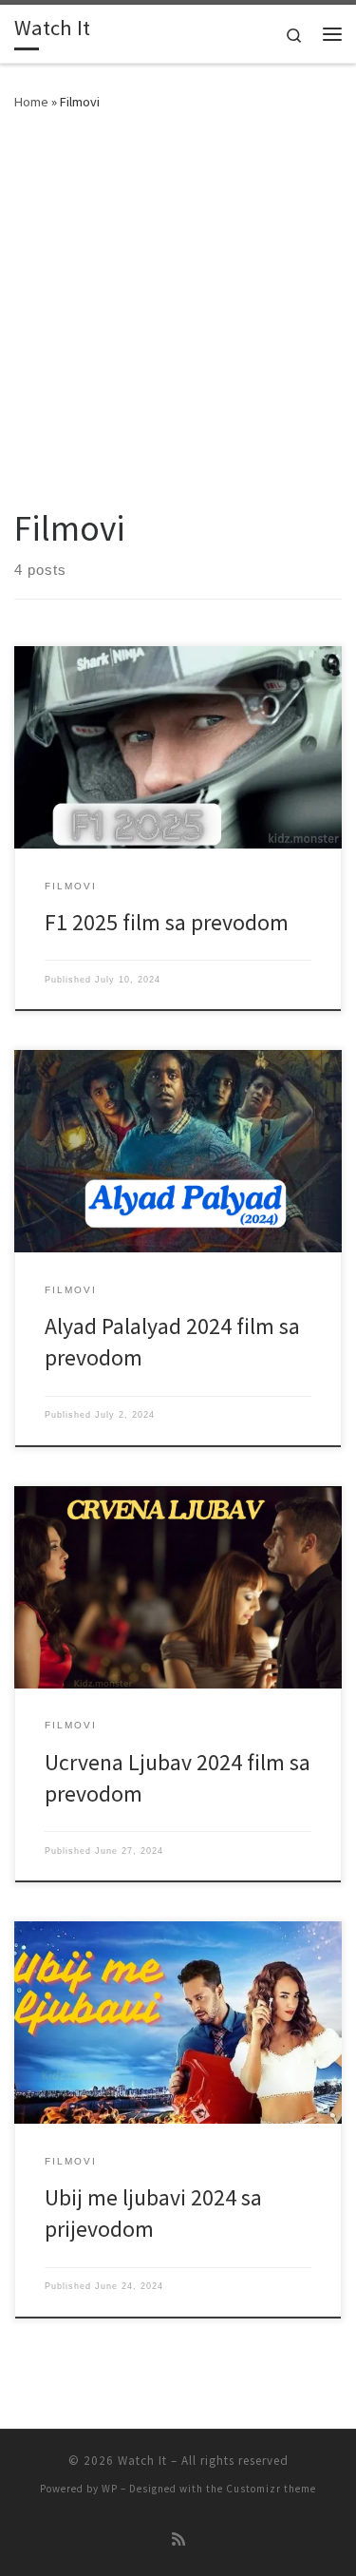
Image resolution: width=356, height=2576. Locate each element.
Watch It (142, 2461)
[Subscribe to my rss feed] (178, 2539)
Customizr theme (271, 2489)
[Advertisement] (178, 319)
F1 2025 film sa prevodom (167, 922)
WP (110, 2489)
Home (31, 102)
